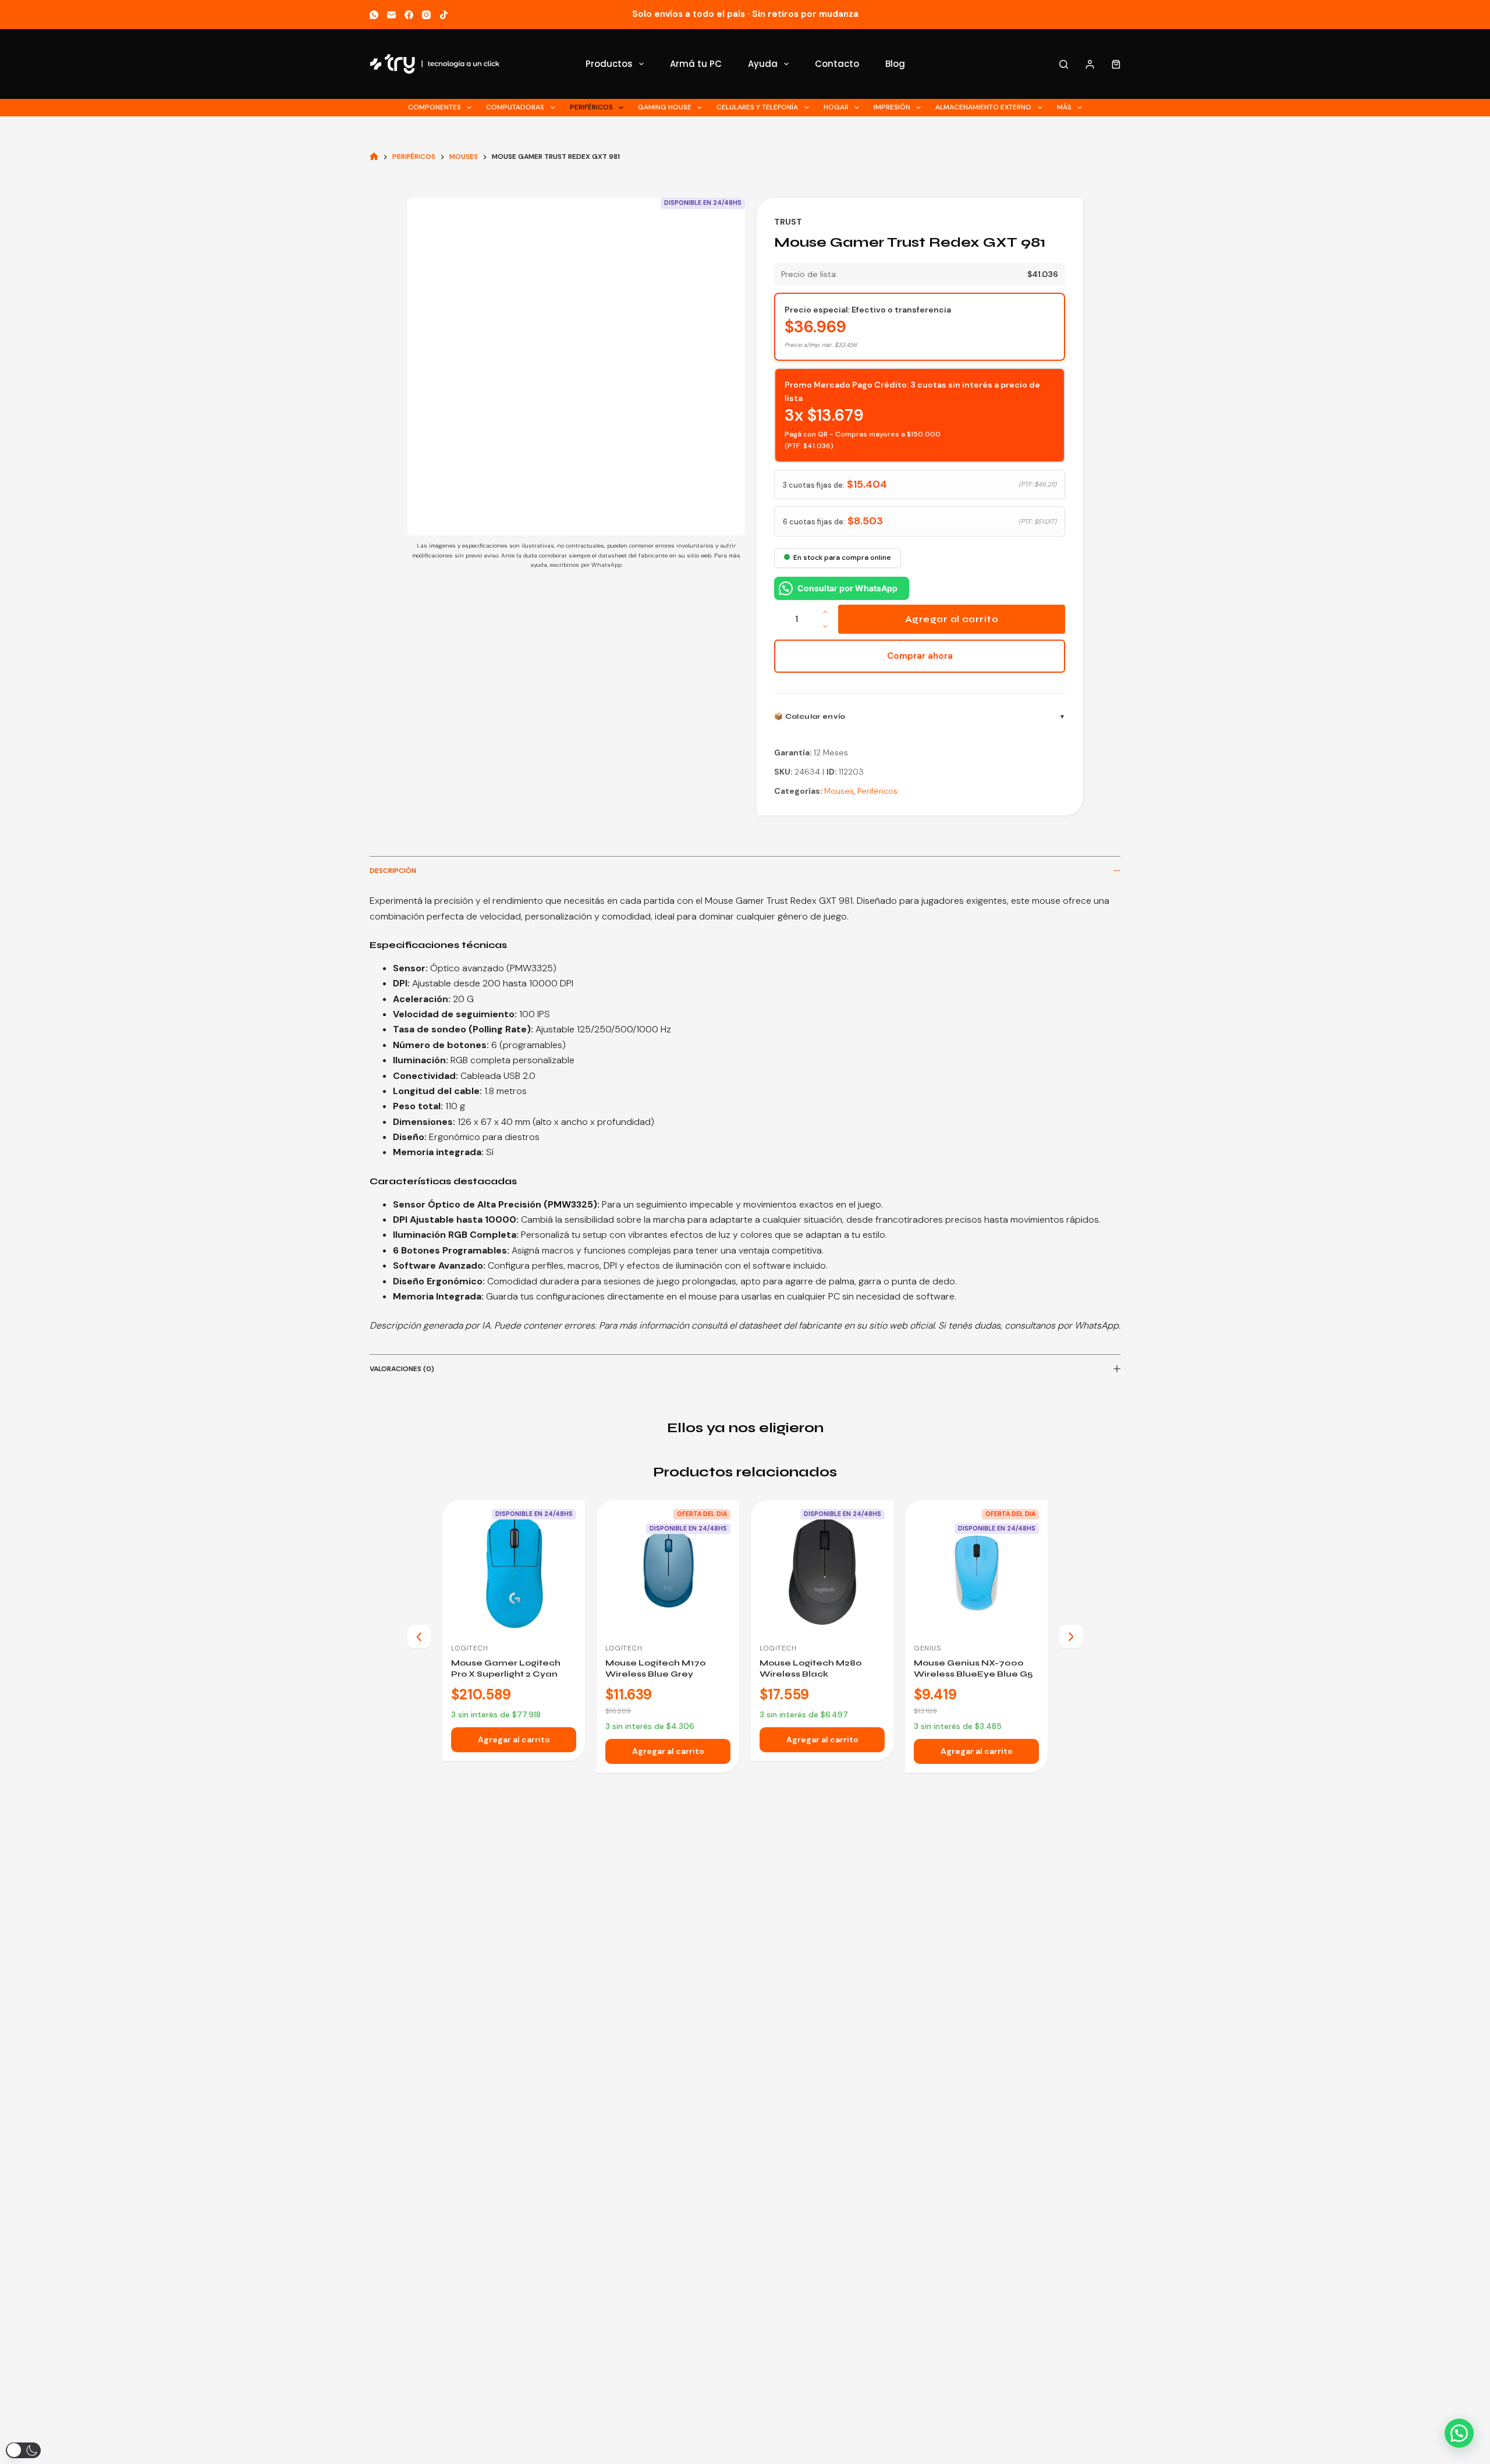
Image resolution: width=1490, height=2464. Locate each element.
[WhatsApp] (374, 15)
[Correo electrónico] (391, 15)
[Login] (1090, 64)
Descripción (393, 871)
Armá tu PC (696, 64)
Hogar (836, 107)
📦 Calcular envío (810, 716)
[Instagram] (426, 15)
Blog (895, 64)
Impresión (892, 107)
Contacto (837, 64)
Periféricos (591, 107)
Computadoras (515, 107)
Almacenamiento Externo (983, 107)
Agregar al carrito (952, 619)
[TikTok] (444, 15)
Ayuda (763, 64)
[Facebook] (409, 15)
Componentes (434, 107)
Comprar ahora (920, 656)
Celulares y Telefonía (757, 107)
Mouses (839, 791)
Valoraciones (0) (402, 1369)
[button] (1459, 2433)
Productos (609, 64)
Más (1064, 107)
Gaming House (665, 107)
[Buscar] (1064, 64)
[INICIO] (374, 157)
